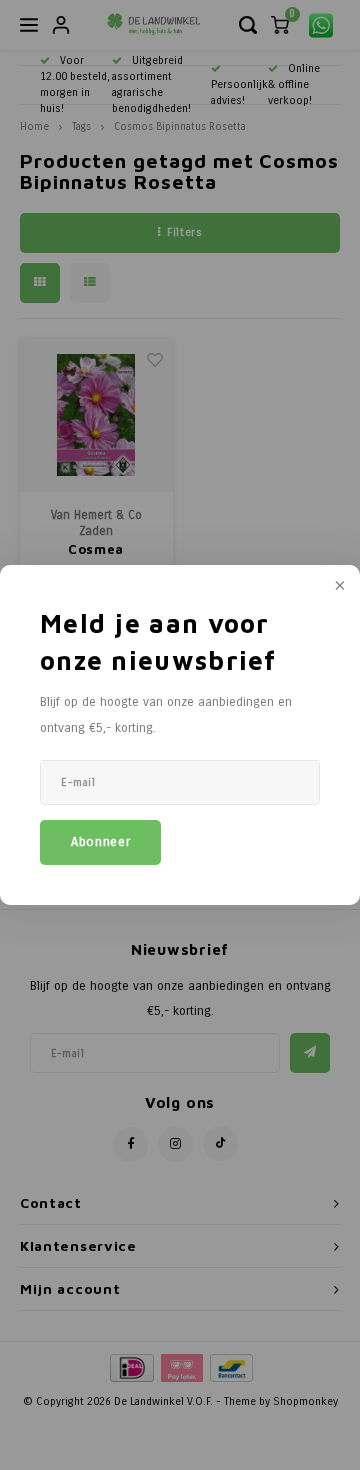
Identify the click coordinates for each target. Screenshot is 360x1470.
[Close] (338, 587)
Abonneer (100, 842)
